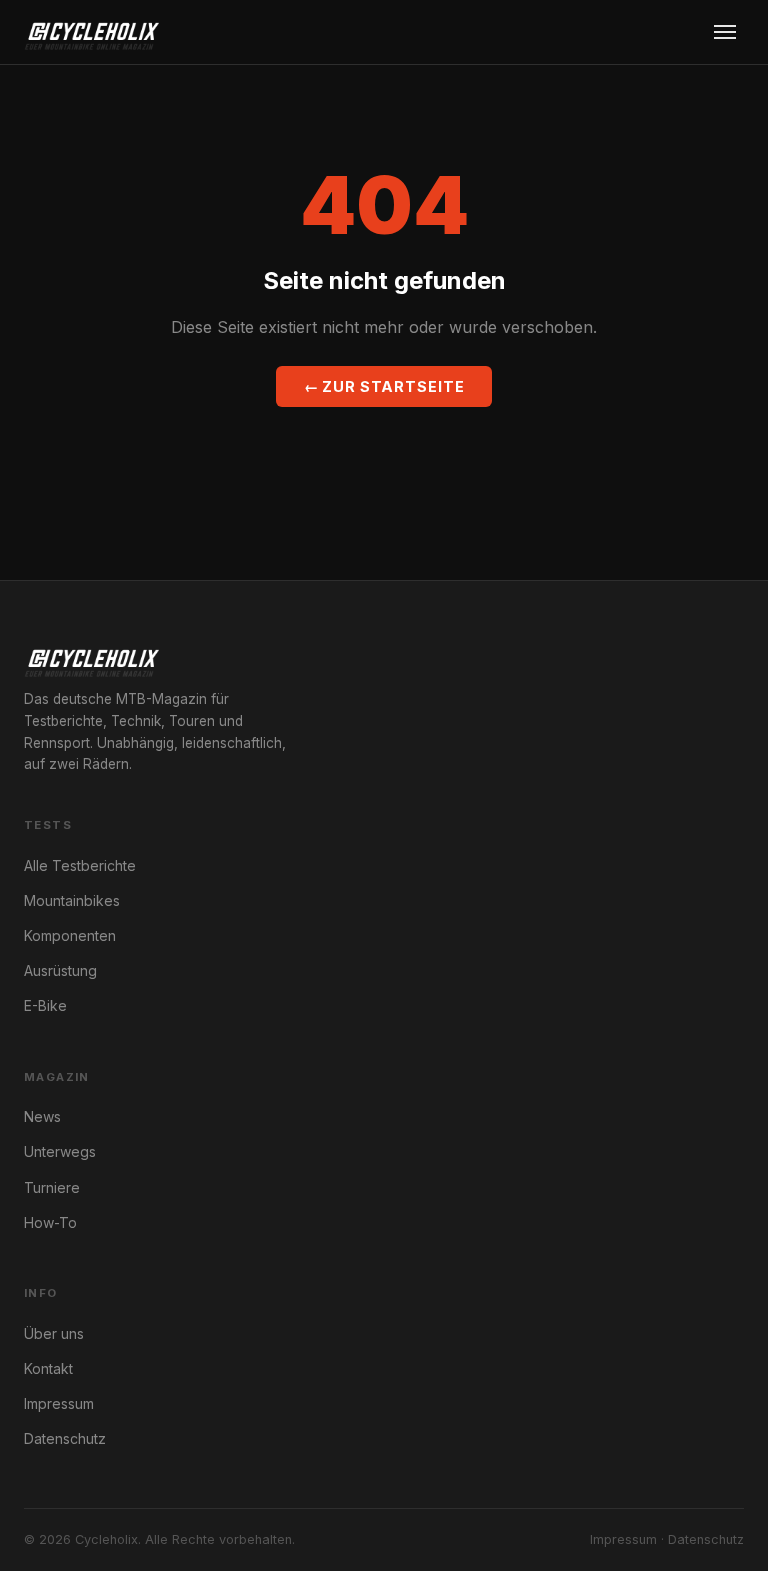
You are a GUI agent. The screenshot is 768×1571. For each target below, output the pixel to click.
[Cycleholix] (91, 32)
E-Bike (45, 1005)
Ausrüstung (60, 970)
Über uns (54, 1333)
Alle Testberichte (80, 865)
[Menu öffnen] (725, 32)
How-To (50, 1222)
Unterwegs (60, 1151)
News (42, 1116)
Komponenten (70, 935)
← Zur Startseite (384, 386)
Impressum (59, 1403)
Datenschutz (65, 1438)
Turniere (52, 1187)
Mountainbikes (72, 900)
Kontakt (48, 1368)
